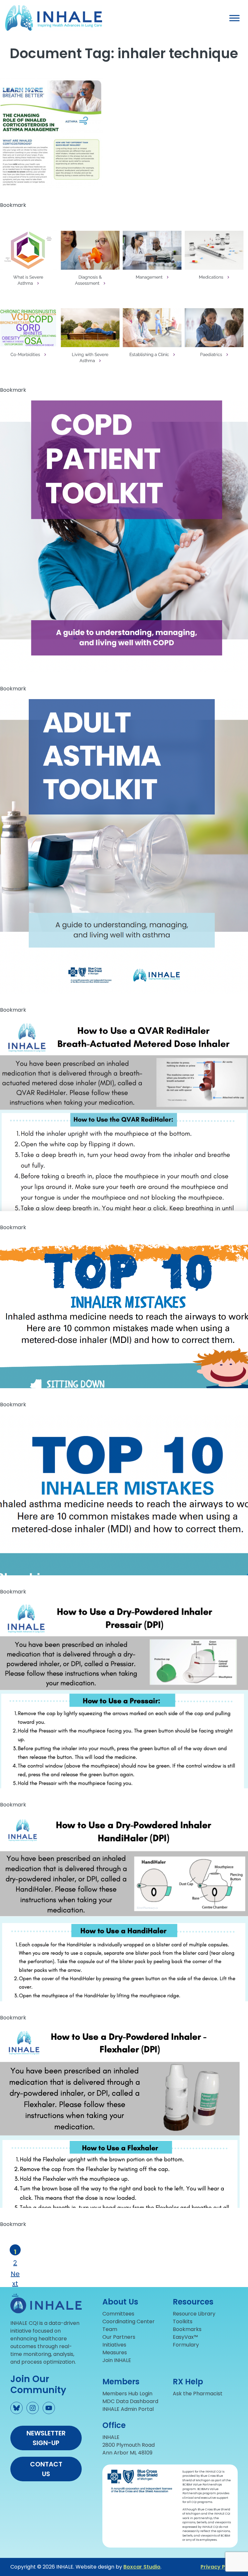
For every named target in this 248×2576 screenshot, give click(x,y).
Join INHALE (117, 2360)
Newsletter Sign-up (46, 2438)
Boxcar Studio (142, 2567)
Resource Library (194, 2314)
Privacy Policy (219, 2567)
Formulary (186, 2345)
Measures (115, 2352)
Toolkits (183, 2321)
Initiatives (114, 2345)
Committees (118, 2314)
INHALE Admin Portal (128, 2409)
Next (15, 2273)
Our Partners (119, 2337)
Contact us (46, 2469)
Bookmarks (187, 2329)
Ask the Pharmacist (198, 2394)
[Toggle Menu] (234, 18)
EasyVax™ (185, 2337)
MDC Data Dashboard (130, 2401)
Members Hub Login (127, 2394)
